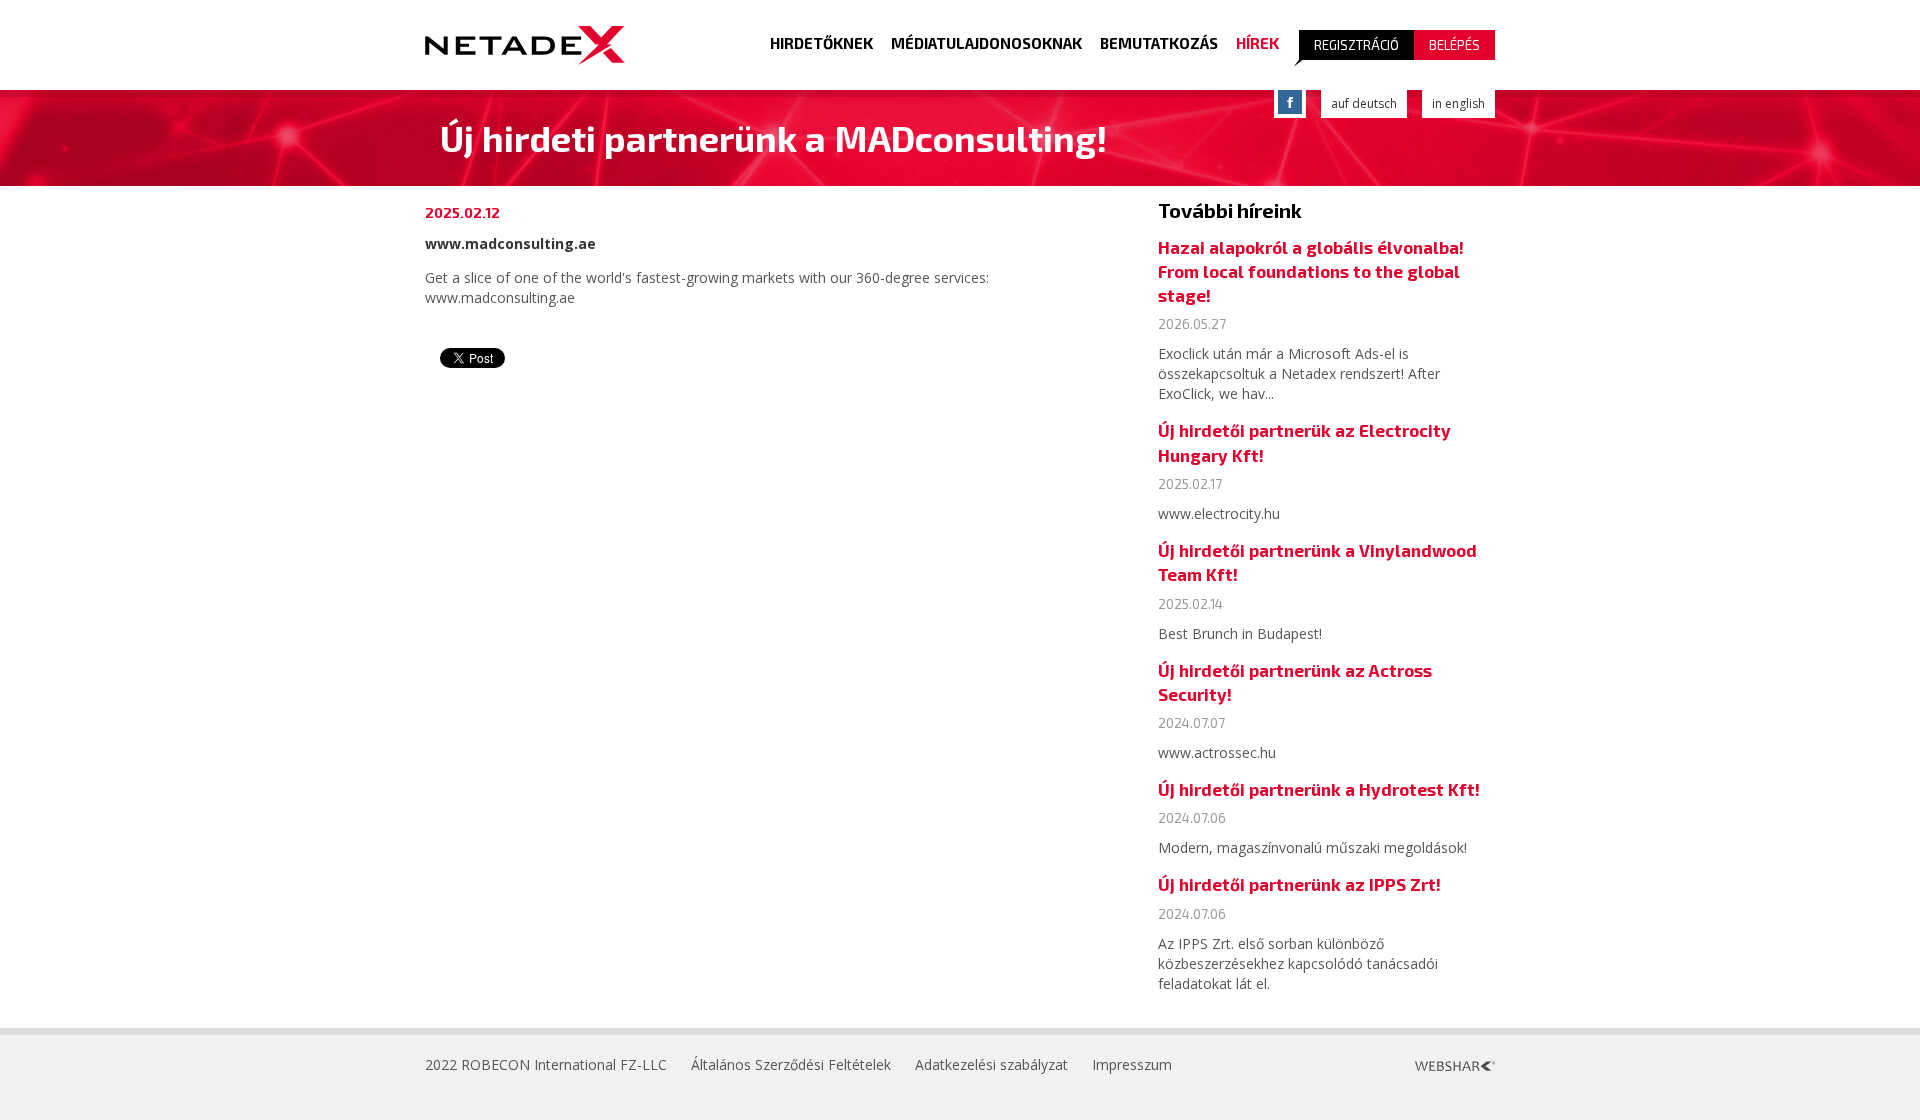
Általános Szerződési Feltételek (791, 1064)
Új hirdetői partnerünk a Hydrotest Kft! (1319, 789)
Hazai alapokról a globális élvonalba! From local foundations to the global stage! (1311, 271)
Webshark (1455, 1066)
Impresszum (1132, 1064)
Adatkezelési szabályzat (991, 1064)
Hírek (1257, 43)
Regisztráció (1356, 45)
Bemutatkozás (1159, 43)
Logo (525, 45)
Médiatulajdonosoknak (986, 43)
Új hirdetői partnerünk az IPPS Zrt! (1299, 884)
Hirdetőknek (821, 43)
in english (1458, 103)
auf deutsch (1364, 103)
